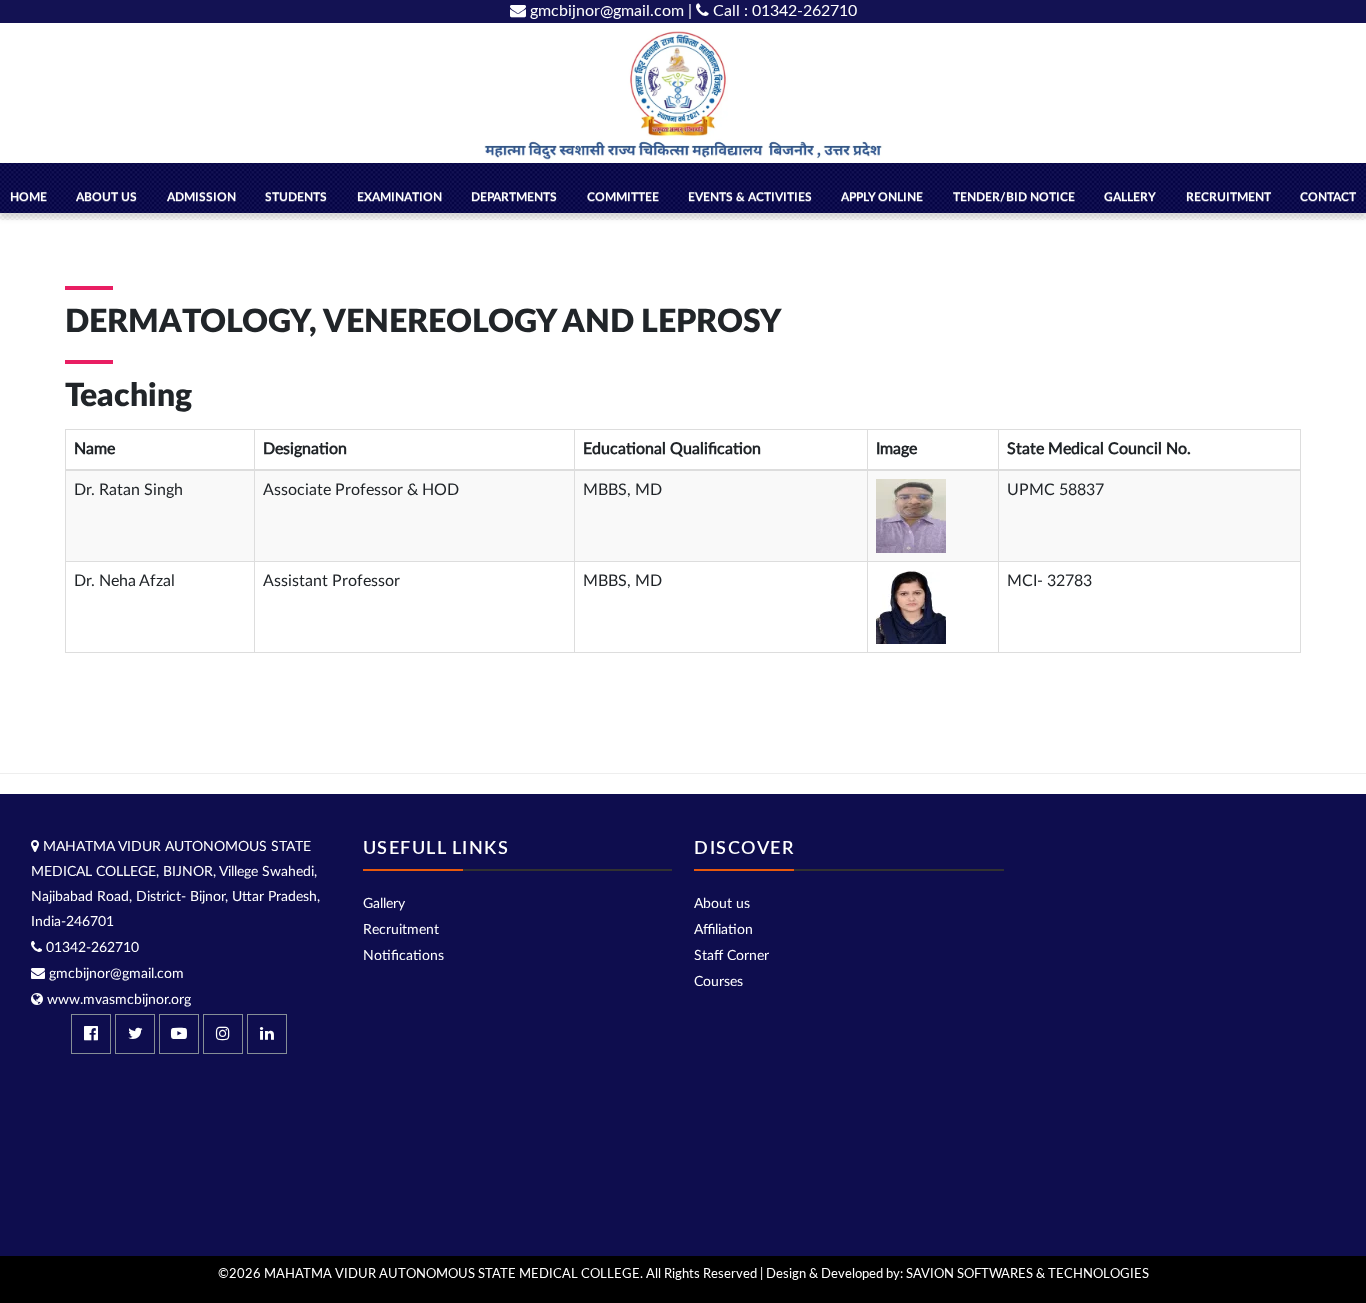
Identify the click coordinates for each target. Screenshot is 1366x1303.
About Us (106, 197)
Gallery (384, 904)
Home (28, 197)
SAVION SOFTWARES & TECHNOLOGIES (1027, 1274)
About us (722, 904)
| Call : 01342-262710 (772, 11)
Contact (1328, 197)
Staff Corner (731, 956)
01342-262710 (90, 948)
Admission (201, 197)
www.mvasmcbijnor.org (117, 1000)
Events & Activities (750, 197)
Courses (718, 982)
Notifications (403, 956)
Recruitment (1228, 197)
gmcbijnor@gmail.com (605, 11)
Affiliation (723, 930)
